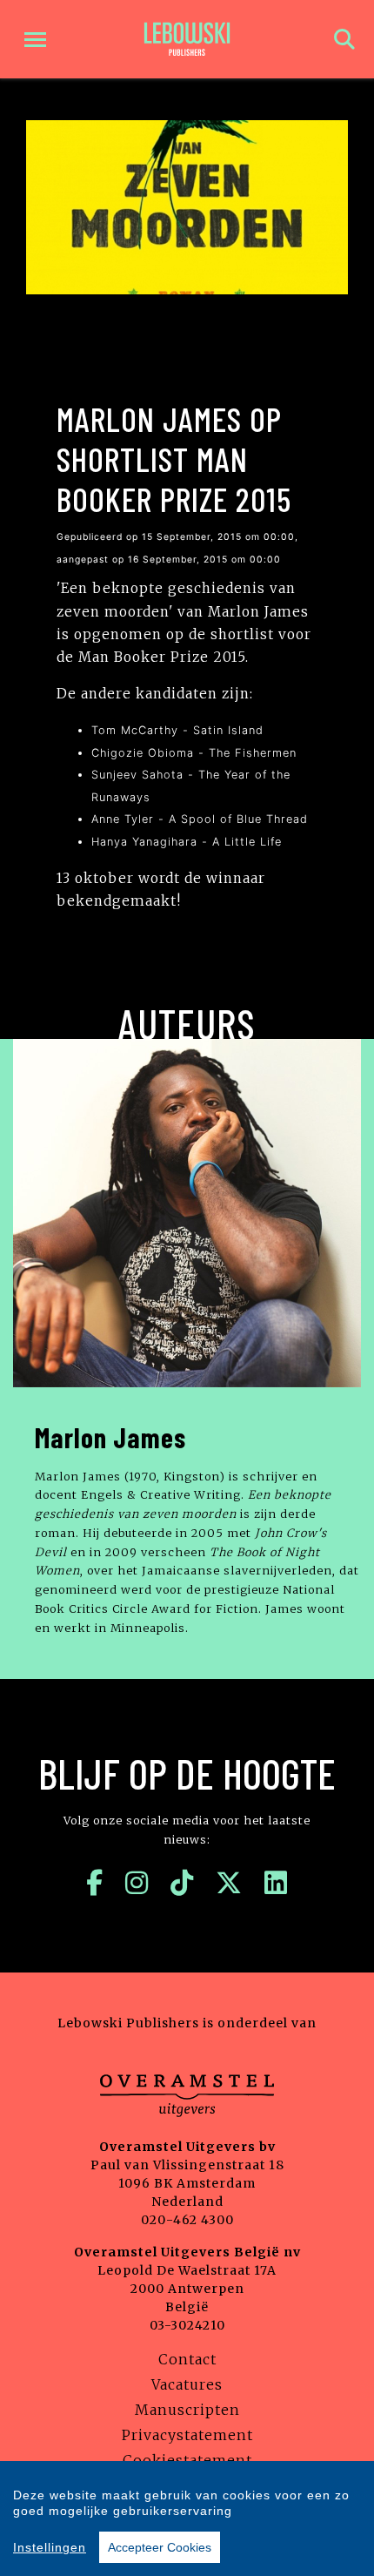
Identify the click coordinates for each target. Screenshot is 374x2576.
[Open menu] (35, 40)
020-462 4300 (187, 2220)
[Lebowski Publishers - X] (229, 1883)
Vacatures (187, 2384)
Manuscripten (187, 2410)
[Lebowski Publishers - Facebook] (95, 1883)
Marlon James (110, 1437)
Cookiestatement (187, 2460)
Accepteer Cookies (160, 2547)
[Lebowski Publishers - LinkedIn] (276, 1883)
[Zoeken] (344, 40)
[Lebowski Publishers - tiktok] (182, 1883)
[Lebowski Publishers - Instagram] (137, 1883)
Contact (187, 2359)
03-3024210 (187, 2325)
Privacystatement (187, 2435)
